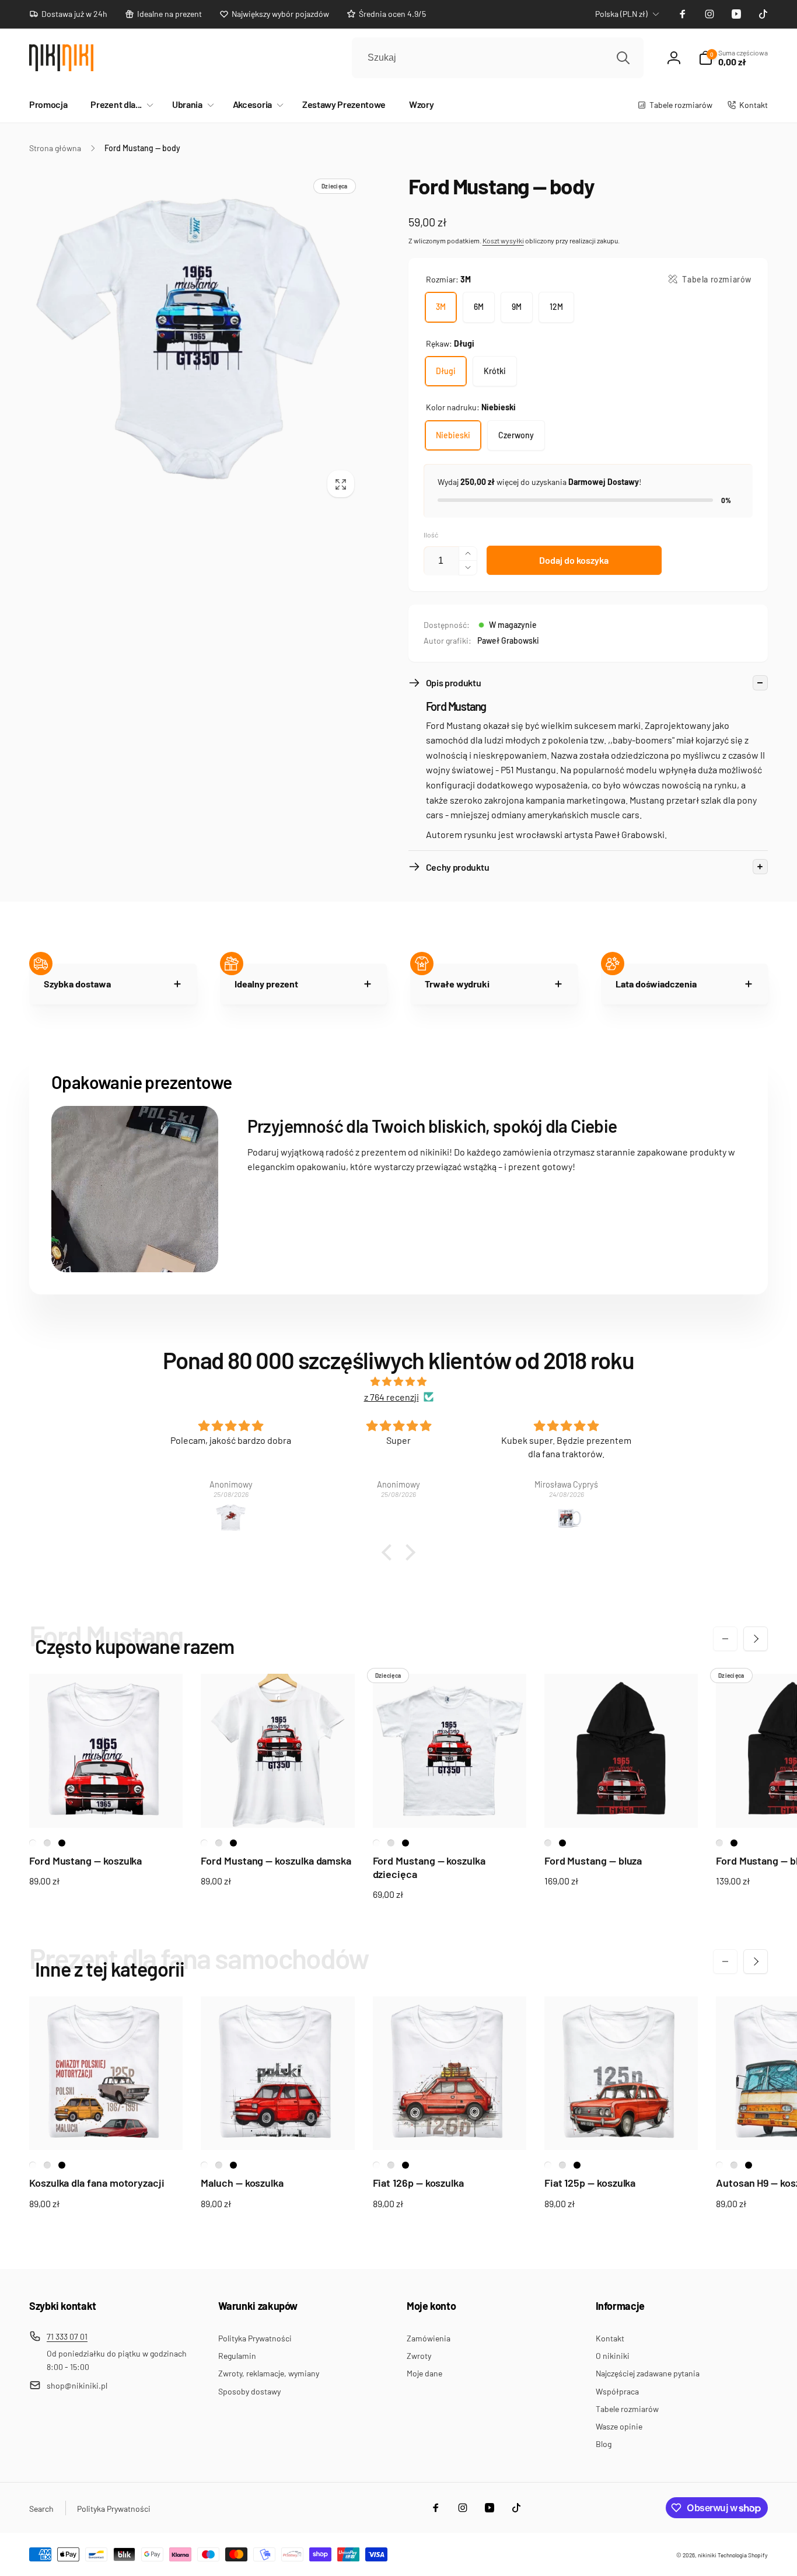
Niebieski (453, 435)
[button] (120, 105)
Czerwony (516, 435)
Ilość (431, 535)
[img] (398, 1382)
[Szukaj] (623, 58)
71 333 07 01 (67, 2336)
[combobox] (498, 58)
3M (441, 307)
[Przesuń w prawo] (756, 1639)
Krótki (495, 371)
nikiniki (707, 2555)
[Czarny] (62, 1843)
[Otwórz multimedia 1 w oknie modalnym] (195, 339)
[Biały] (33, 1843)
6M (479, 307)
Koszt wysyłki (503, 240)
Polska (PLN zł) (621, 14)
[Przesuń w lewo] (725, 1639)
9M (517, 307)
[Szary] (548, 1843)
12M (556, 307)
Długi (446, 371)
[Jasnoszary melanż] (47, 1843)
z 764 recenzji (391, 1397)
